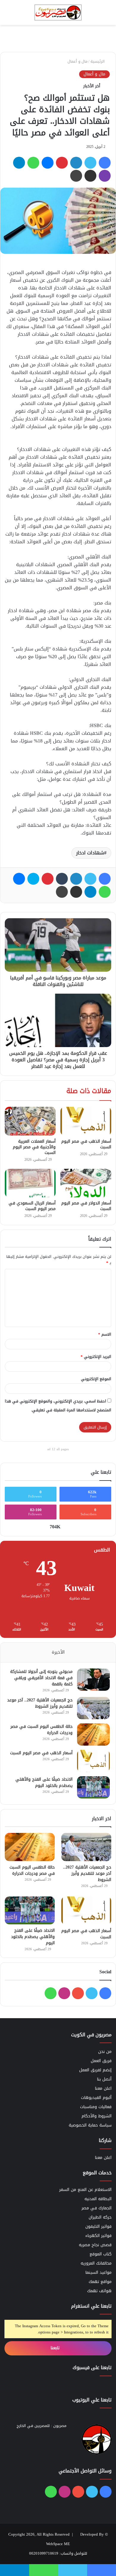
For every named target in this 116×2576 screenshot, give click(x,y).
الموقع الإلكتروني (96, 1379)
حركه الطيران (100, 2217)
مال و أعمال (77, 61)
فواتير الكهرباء (98, 2236)
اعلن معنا (103, 2088)
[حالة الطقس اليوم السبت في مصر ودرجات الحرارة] (93, 1735)
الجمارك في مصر (97, 2208)
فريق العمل (101, 2061)
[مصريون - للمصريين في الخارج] (58, 12)
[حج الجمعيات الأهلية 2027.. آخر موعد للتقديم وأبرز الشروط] (93, 1708)
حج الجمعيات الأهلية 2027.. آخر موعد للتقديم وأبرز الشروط (40, 1703)
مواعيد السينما (98, 2272)
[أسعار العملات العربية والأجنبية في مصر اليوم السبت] (30, 1121)
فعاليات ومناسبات (96, 2107)
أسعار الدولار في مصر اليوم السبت (86, 1206)
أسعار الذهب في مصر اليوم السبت (86, 1144)
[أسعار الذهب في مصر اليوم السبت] (86, 1121)
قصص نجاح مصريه (95, 2245)
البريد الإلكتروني (96, 1357)
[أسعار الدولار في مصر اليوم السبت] (86, 1183)
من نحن (105, 2052)
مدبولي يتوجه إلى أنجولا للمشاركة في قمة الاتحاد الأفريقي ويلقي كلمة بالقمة (41, 1678)
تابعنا (56, 2348)
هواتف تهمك (99, 2291)
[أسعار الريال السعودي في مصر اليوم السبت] (30, 1183)
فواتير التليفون (98, 2226)
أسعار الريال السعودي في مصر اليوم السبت (32, 1206)
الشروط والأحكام (97, 2116)
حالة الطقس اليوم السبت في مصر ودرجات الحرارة (41, 1730)
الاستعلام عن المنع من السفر (85, 2190)
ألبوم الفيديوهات (96, 2098)
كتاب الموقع (101, 2254)
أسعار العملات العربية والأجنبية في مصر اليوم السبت (34, 1147)
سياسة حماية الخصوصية (90, 2125)
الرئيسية (98, 61)
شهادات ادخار (90, 853)
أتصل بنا (104, 2079)
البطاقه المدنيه (98, 2199)
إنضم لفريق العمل (95, 2070)
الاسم (105, 1334)
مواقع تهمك (100, 2282)
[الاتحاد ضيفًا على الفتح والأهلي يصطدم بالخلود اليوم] (93, 1787)
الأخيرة (58, 1652)
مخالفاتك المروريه (96, 2263)
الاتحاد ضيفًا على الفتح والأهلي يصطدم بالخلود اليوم (44, 1782)
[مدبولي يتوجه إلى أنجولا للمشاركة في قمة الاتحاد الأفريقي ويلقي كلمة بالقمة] (93, 1680)
